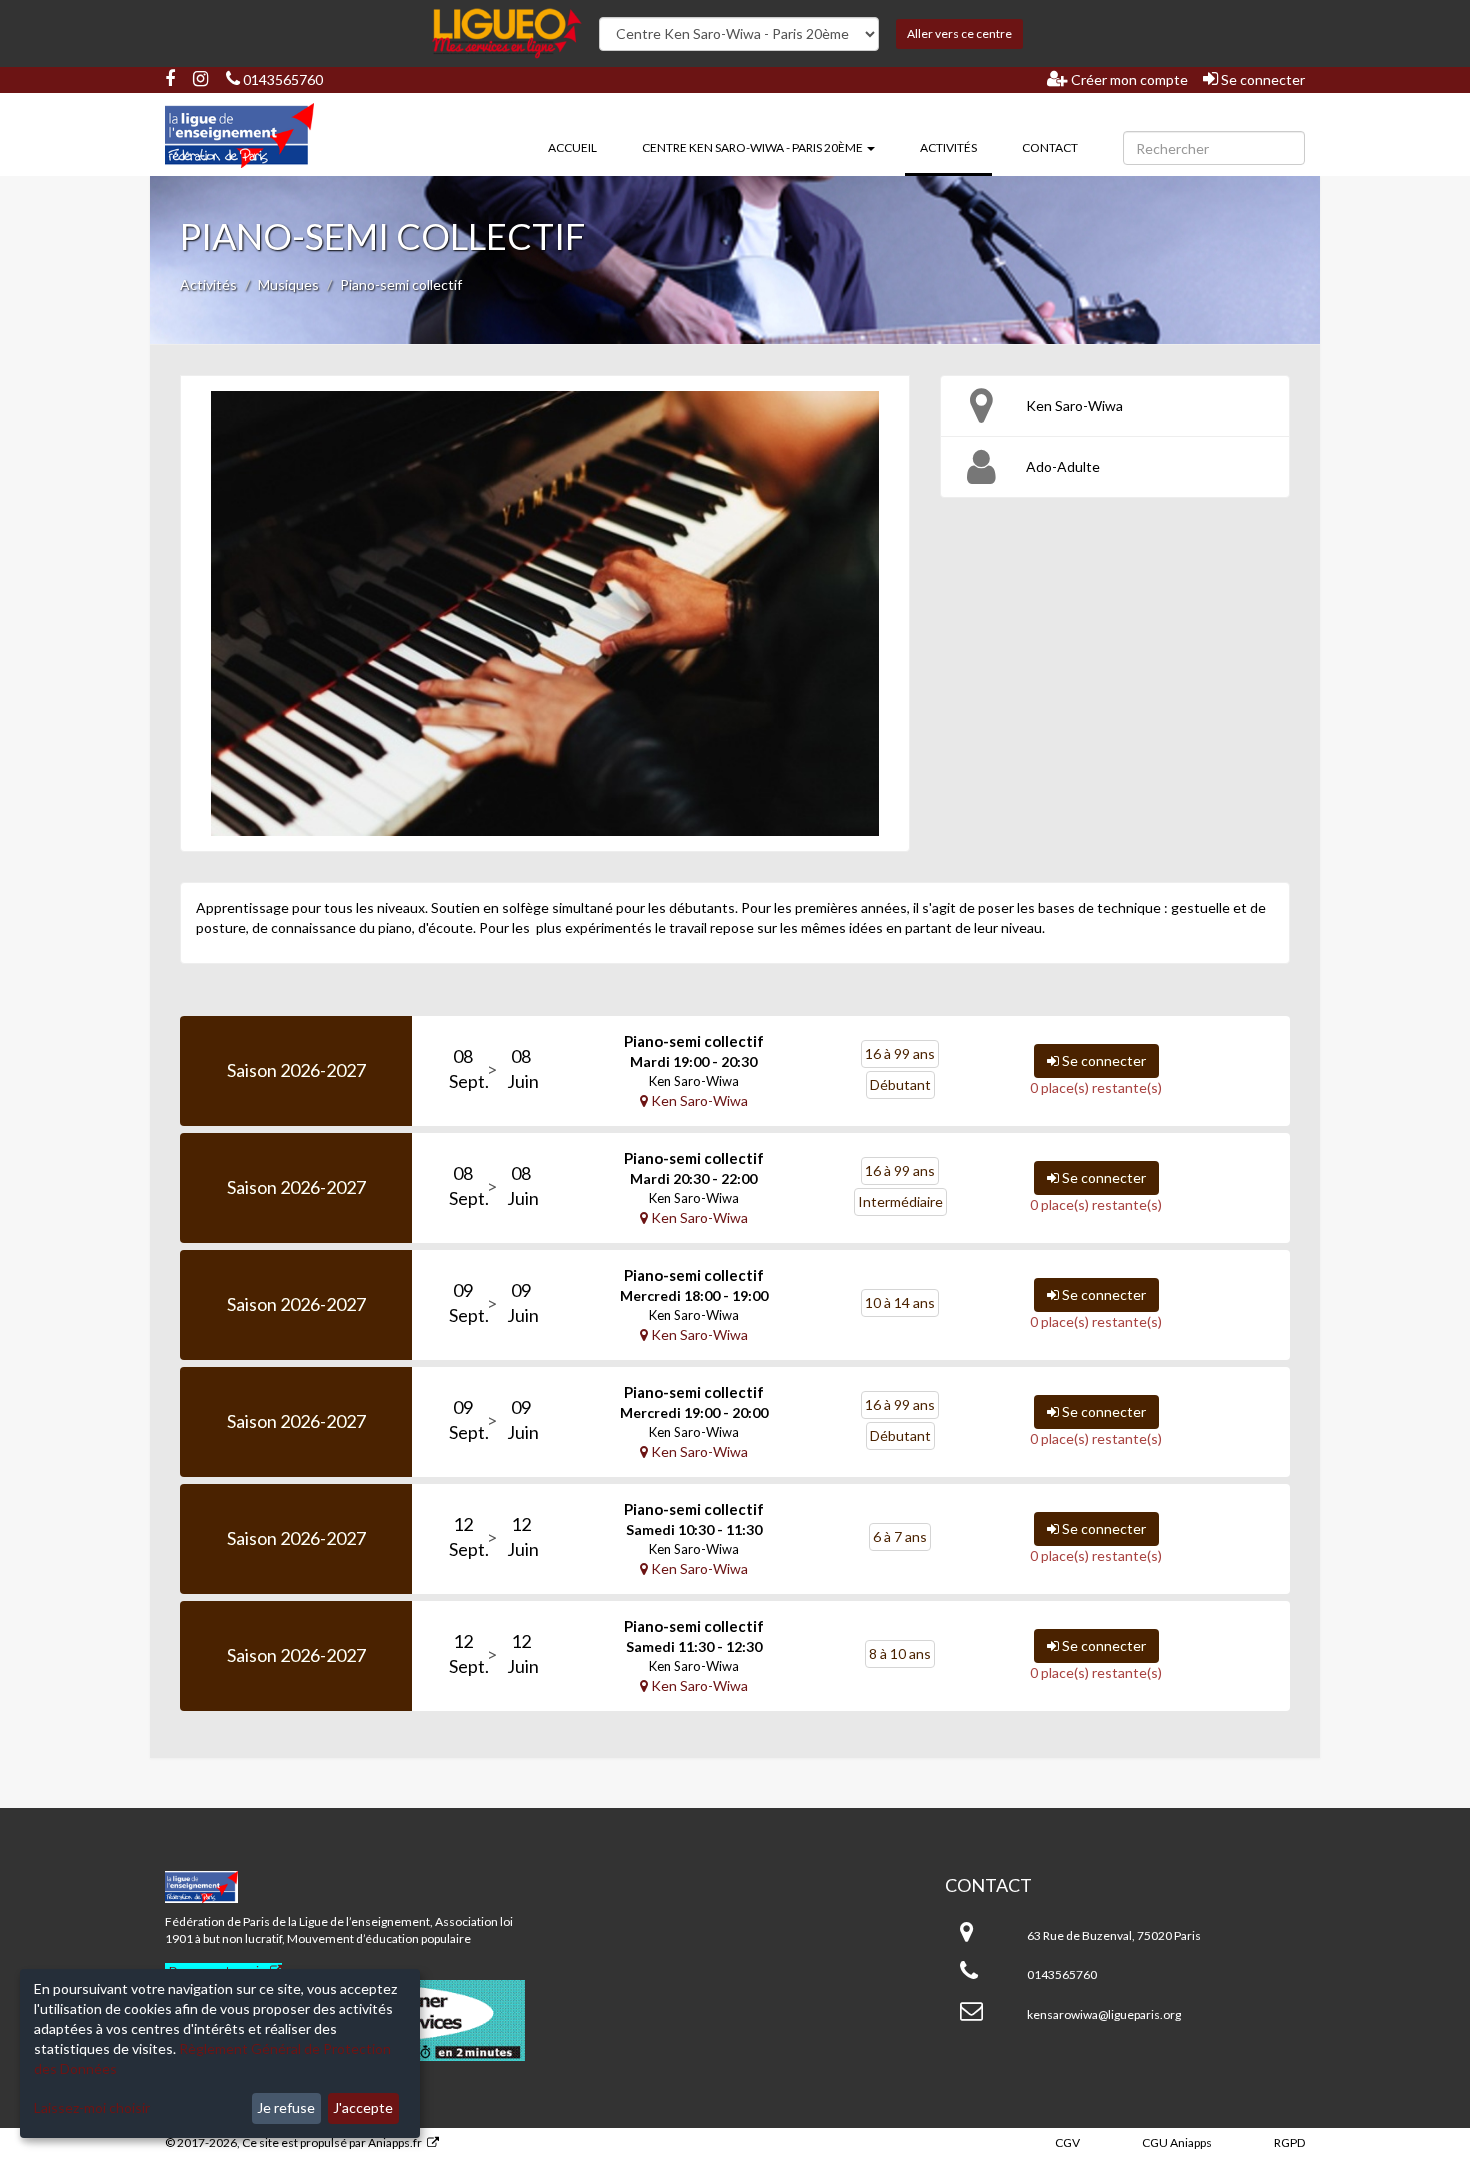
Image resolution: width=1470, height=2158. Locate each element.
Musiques (288, 284)
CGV (1067, 2142)
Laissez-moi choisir (92, 2107)
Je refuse (286, 2107)
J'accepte (363, 2107)
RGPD (1289, 2142)
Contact (1050, 147)
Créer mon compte (1128, 79)
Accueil (572, 147)
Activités (956, 147)
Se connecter (1261, 79)
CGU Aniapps (1177, 2142)
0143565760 (281, 79)
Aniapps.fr (395, 2142)
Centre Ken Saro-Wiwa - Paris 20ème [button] (753, 147)
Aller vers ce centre (959, 33)
